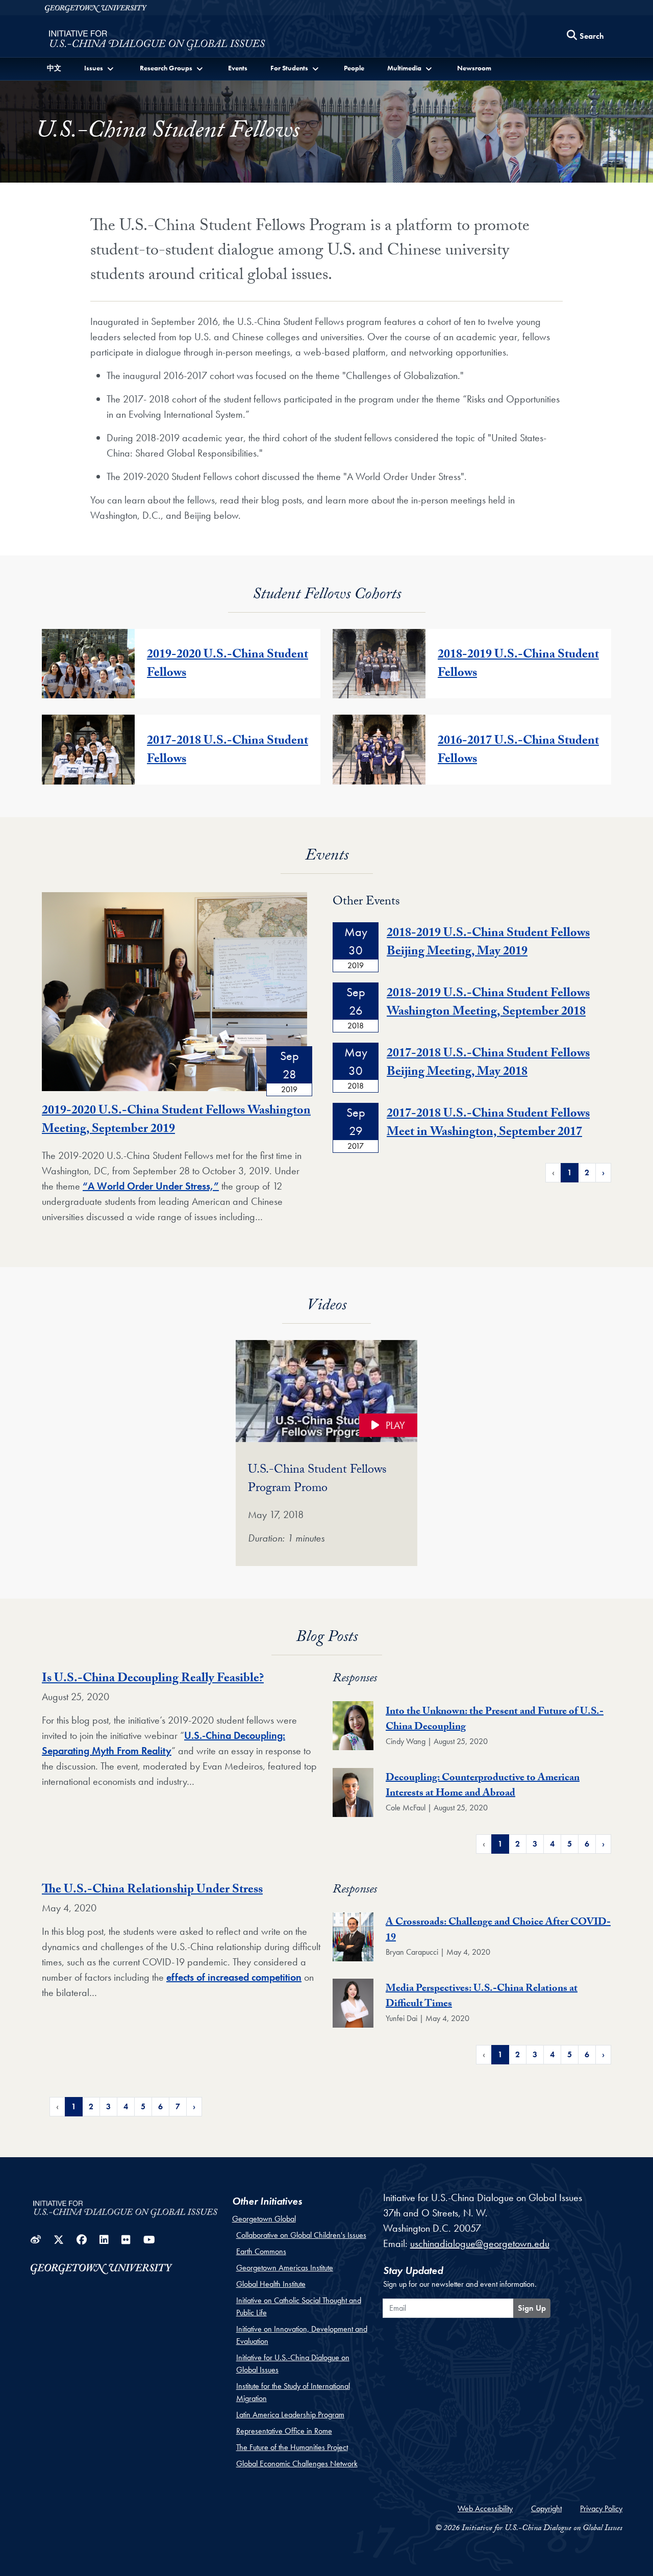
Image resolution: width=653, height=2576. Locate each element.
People (354, 68)
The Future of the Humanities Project (292, 2447)
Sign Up (532, 2308)
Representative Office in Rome (284, 2431)
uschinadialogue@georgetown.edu (480, 2243)
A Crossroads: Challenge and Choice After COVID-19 (498, 1931)
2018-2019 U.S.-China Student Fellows (518, 665)
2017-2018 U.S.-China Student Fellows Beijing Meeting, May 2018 (488, 1064)
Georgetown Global (264, 2219)
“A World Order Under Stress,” (151, 1186)
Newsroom (474, 68)
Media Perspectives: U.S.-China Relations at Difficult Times (482, 1997)
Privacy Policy (601, 2508)
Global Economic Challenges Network (297, 2464)
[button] (100, 68)
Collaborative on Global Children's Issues (301, 2235)
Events (238, 68)
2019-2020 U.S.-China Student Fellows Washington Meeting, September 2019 (176, 1121)
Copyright (546, 2508)
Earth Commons (261, 2251)
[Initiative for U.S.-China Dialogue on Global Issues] (157, 39)
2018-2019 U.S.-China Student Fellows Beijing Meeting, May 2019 (488, 943)
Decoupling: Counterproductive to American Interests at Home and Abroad (483, 1786)
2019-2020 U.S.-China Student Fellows (228, 665)
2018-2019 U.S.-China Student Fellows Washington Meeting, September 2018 (488, 1004)
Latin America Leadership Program (290, 2415)
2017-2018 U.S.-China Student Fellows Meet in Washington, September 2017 (488, 1124)
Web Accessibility (485, 2508)
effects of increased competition (234, 1977)
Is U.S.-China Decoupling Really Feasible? (153, 1680)
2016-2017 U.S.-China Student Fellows (518, 751)
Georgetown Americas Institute (285, 2268)
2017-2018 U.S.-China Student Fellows (228, 751)
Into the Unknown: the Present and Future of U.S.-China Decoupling (495, 1720)
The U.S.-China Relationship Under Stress (152, 1891)
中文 (54, 68)
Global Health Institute (271, 2284)
